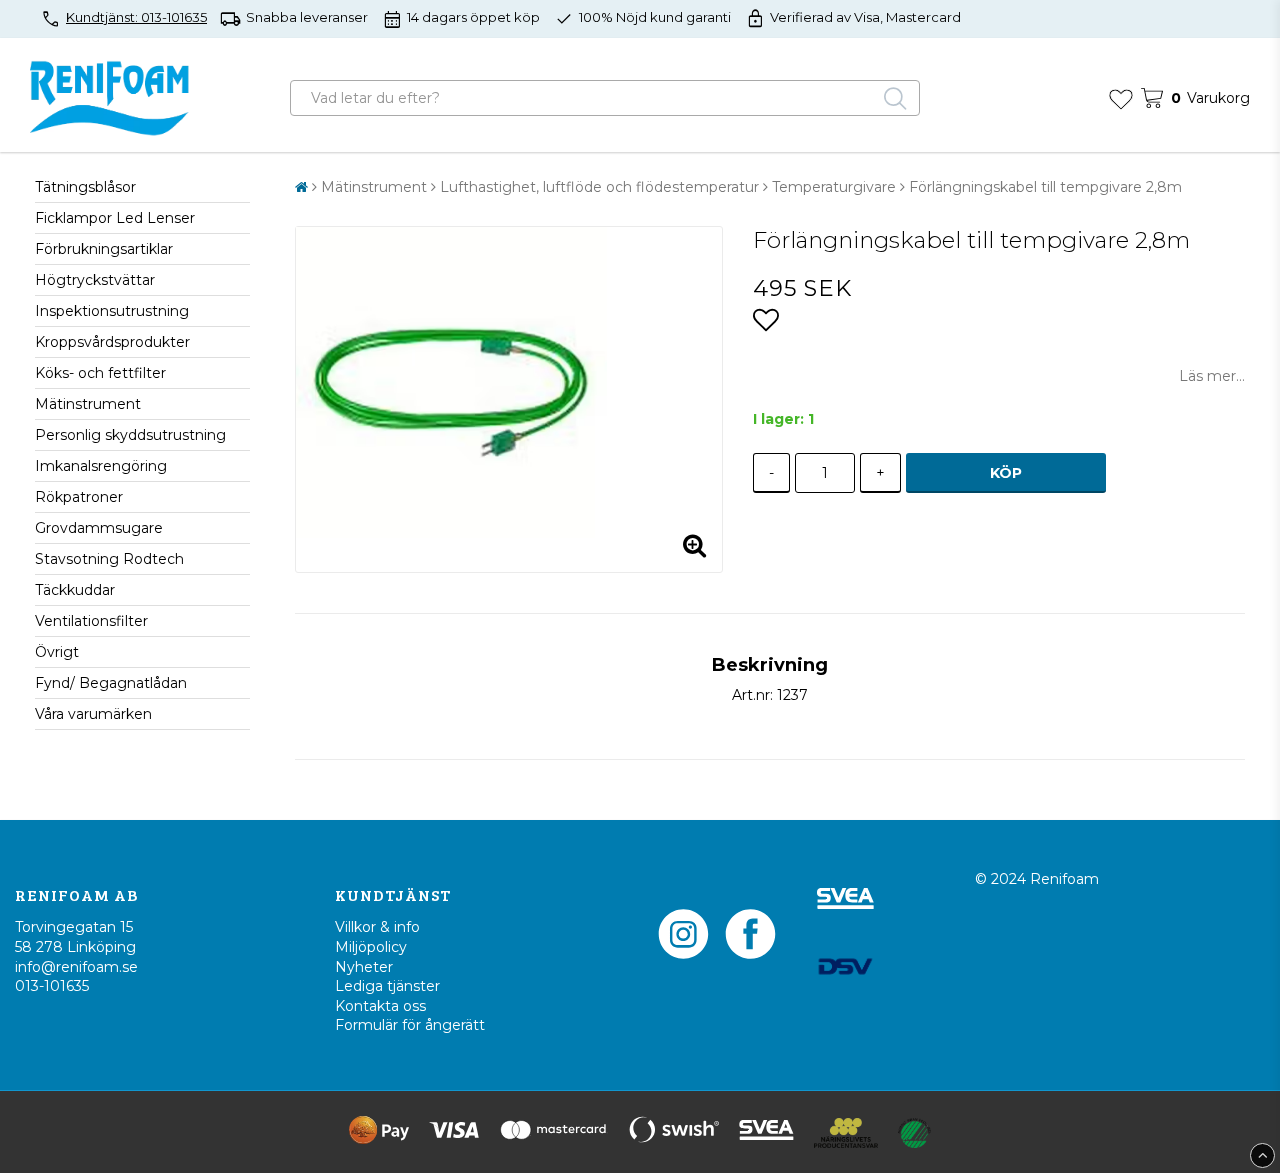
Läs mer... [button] (1212, 376)
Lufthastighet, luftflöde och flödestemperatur (599, 187)
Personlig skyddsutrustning (130, 435)
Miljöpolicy (371, 947)
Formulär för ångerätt (410, 1025)
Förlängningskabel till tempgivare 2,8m (1045, 187)
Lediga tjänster (387, 986)
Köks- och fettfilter (100, 373)
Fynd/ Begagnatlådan (111, 683)
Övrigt (57, 652)
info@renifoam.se (76, 967)
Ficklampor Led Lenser (115, 218)
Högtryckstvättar (95, 280)
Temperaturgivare (834, 187)
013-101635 (52, 986)
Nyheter (364, 967)
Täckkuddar (75, 590)
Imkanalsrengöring (101, 466)
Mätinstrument (88, 404)
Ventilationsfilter (91, 621)
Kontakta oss (380, 1006)
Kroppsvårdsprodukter (112, 342)
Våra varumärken (93, 714)
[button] (1121, 98)
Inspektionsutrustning (112, 311)
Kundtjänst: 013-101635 (136, 17)
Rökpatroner (79, 497)
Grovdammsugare (99, 528)
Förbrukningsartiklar (104, 249)
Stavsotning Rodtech (109, 559)
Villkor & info (377, 927)
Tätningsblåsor (85, 187)
